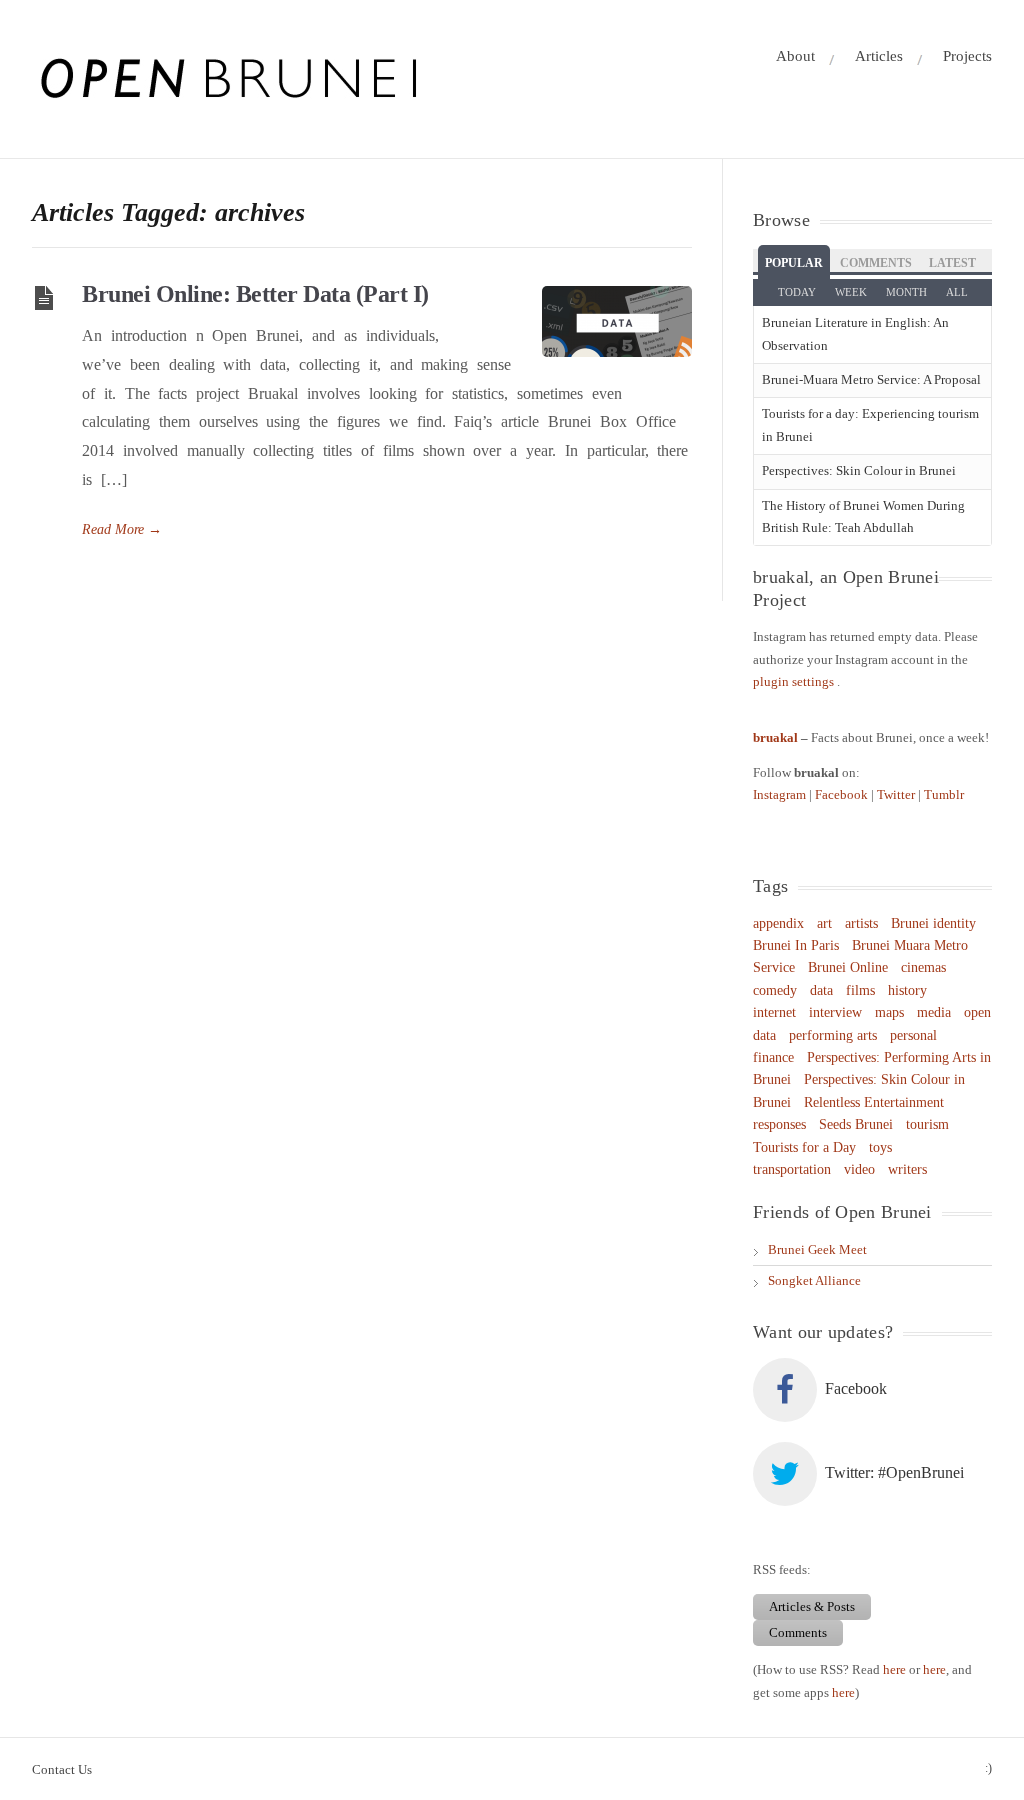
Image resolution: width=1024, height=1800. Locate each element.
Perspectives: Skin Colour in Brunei (859, 470)
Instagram (781, 794)
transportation (792, 1169)
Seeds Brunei (856, 1124)
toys (880, 1147)
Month (906, 292)
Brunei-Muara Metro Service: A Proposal (871, 379)
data (821, 990)
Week (851, 292)
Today (797, 292)
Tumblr (944, 794)
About (795, 56)
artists (861, 923)
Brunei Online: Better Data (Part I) (255, 294)
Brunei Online (848, 967)
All (957, 292)
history (907, 990)
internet (774, 1012)
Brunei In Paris (796, 945)
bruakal (775, 737)
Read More (122, 529)
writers (907, 1169)
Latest (952, 263)
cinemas (923, 967)
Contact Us (62, 1769)
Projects (967, 56)
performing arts (833, 1035)
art (824, 923)
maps (889, 1012)
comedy (775, 990)
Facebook (843, 794)
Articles (879, 56)
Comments (876, 263)
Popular (794, 263)
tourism (927, 1124)
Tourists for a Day (804, 1147)
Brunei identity (933, 923)
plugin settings (795, 681)
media (934, 1012)
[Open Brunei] (226, 79)
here (894, 1669)
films (860, 990)
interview (835, 1012)
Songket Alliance (814, 1280)
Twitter (897, 794)
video (859, 1169)
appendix (778, 923)
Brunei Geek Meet (817, 1249)
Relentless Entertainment (874, 1102)
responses (779, 1124)
